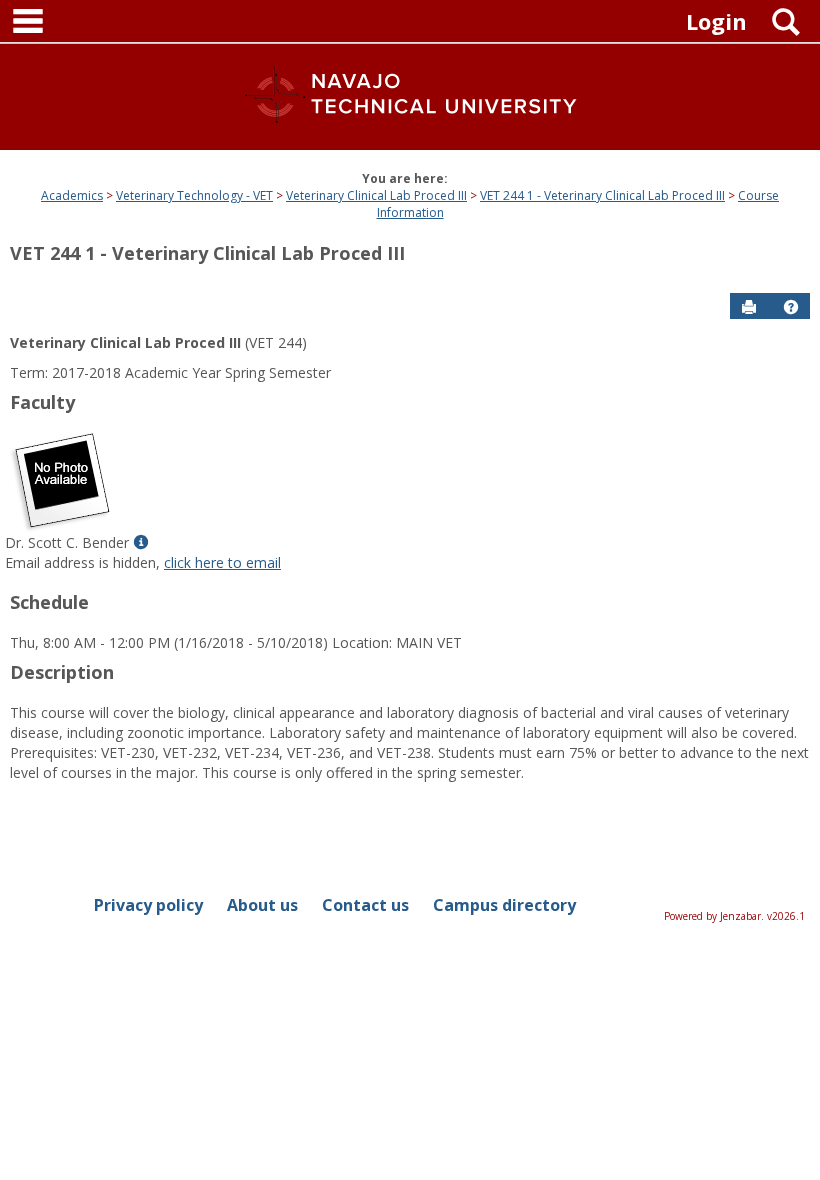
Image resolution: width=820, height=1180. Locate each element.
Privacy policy (148, 905)
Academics (72, 195)
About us (262, 905)
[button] (791, 307)
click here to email (222, 562)
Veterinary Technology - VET (194, 195)
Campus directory (504, 905)
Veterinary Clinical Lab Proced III (376, 195)
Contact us (365, 905)
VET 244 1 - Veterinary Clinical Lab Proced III (602, 195)
